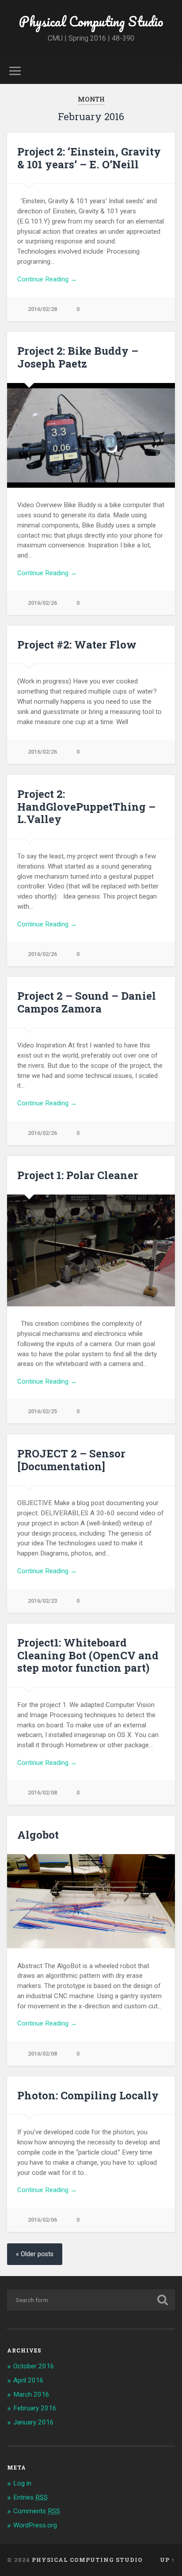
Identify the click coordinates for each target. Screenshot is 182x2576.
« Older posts (35, 2254)
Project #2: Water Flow (77, 645)
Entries (30, 2497)
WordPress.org (35, 2525)
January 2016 (34, 2422)
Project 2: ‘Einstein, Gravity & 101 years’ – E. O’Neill (89, 158)
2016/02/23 (42, 1601)
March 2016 (31, 2394)
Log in (22, 2483)
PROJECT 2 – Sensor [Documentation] (71, 1460)
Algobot (38, 1835)
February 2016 (35, 2408)
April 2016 (28, 2380)
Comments (37, 2511)
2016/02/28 (42, 309)
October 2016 (34, 2366)
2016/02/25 (42, 1411)
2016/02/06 (42, 2220)
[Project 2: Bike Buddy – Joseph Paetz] (91, 435)
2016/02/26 (42, 603)
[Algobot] (91, 1901)
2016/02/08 (42, 1793)
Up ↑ (167, 2560)
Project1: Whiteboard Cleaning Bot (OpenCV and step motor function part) (88, 1655)
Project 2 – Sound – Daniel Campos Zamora (87, 1002)
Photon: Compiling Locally (88, 2095)
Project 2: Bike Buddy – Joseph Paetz (78, 357)
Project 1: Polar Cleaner (78, 1175)
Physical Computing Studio (91, 21)
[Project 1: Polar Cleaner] (91, 1250)
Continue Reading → (47, 279)
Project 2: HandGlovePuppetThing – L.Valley (86, 807)
